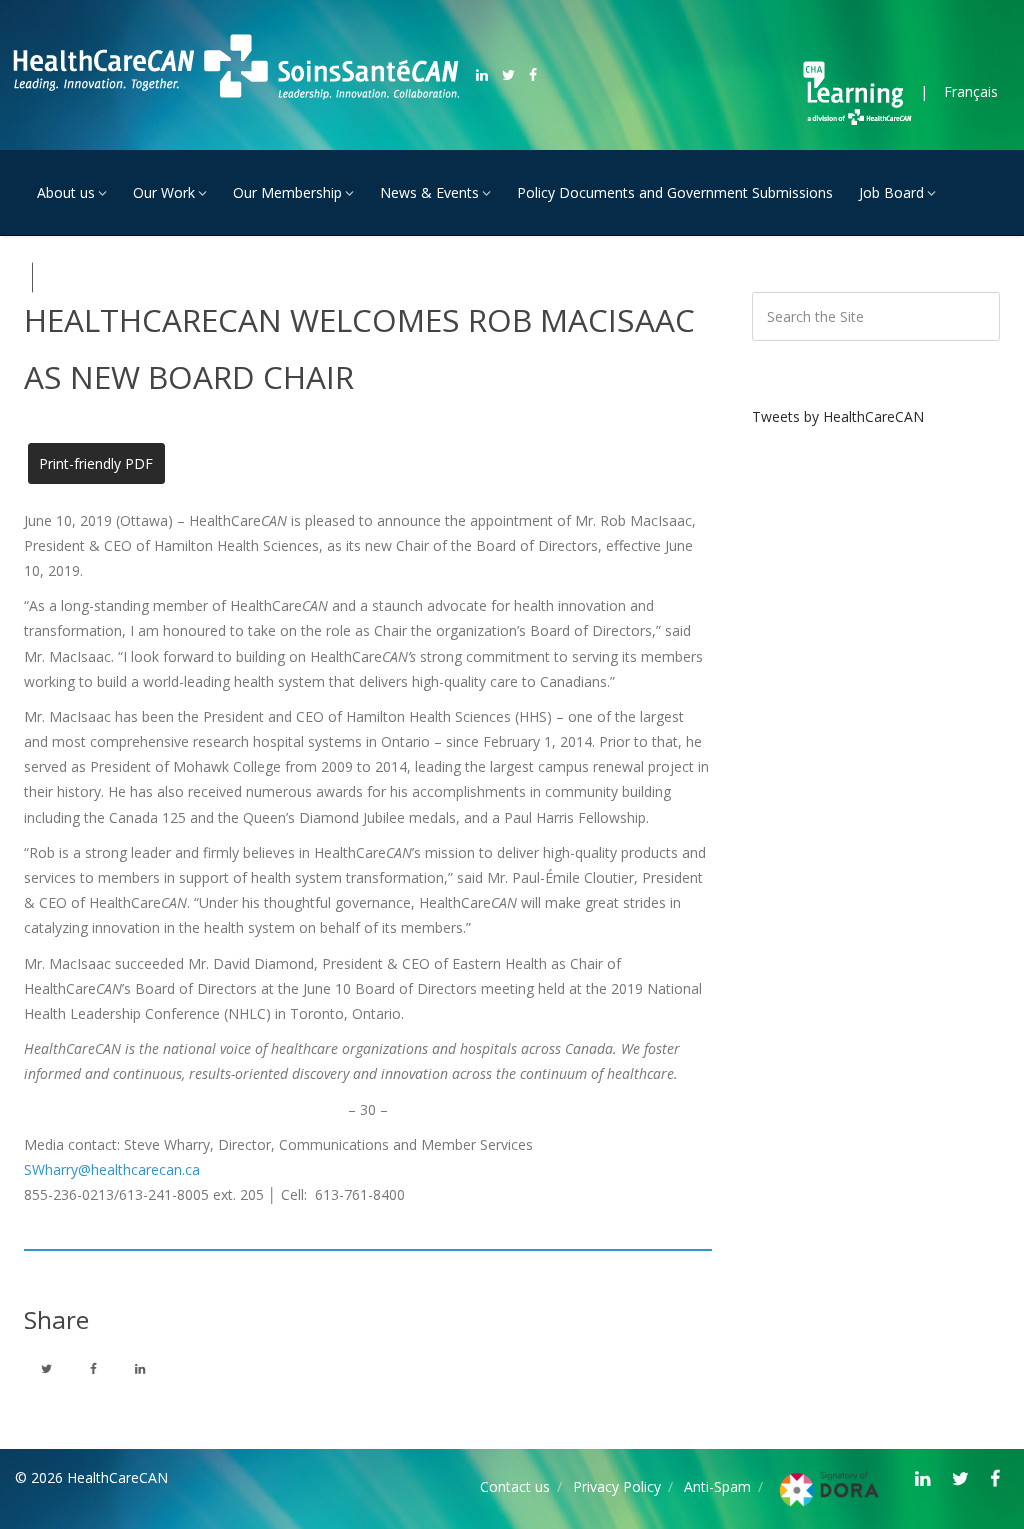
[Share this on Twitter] (46, 1368)
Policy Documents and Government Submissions (675, 192)
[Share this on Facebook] (93, 1368)
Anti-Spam (717, 1486)
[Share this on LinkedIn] (140, 1368)
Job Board (891, 192)
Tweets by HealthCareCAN (838, 416)
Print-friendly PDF (96, 463)
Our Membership (287, 192)
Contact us (515, 1486)
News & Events (429, 192)
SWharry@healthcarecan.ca (112, 1169)
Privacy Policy (617, 1486)
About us (66, 192)
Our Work (164, 192)
